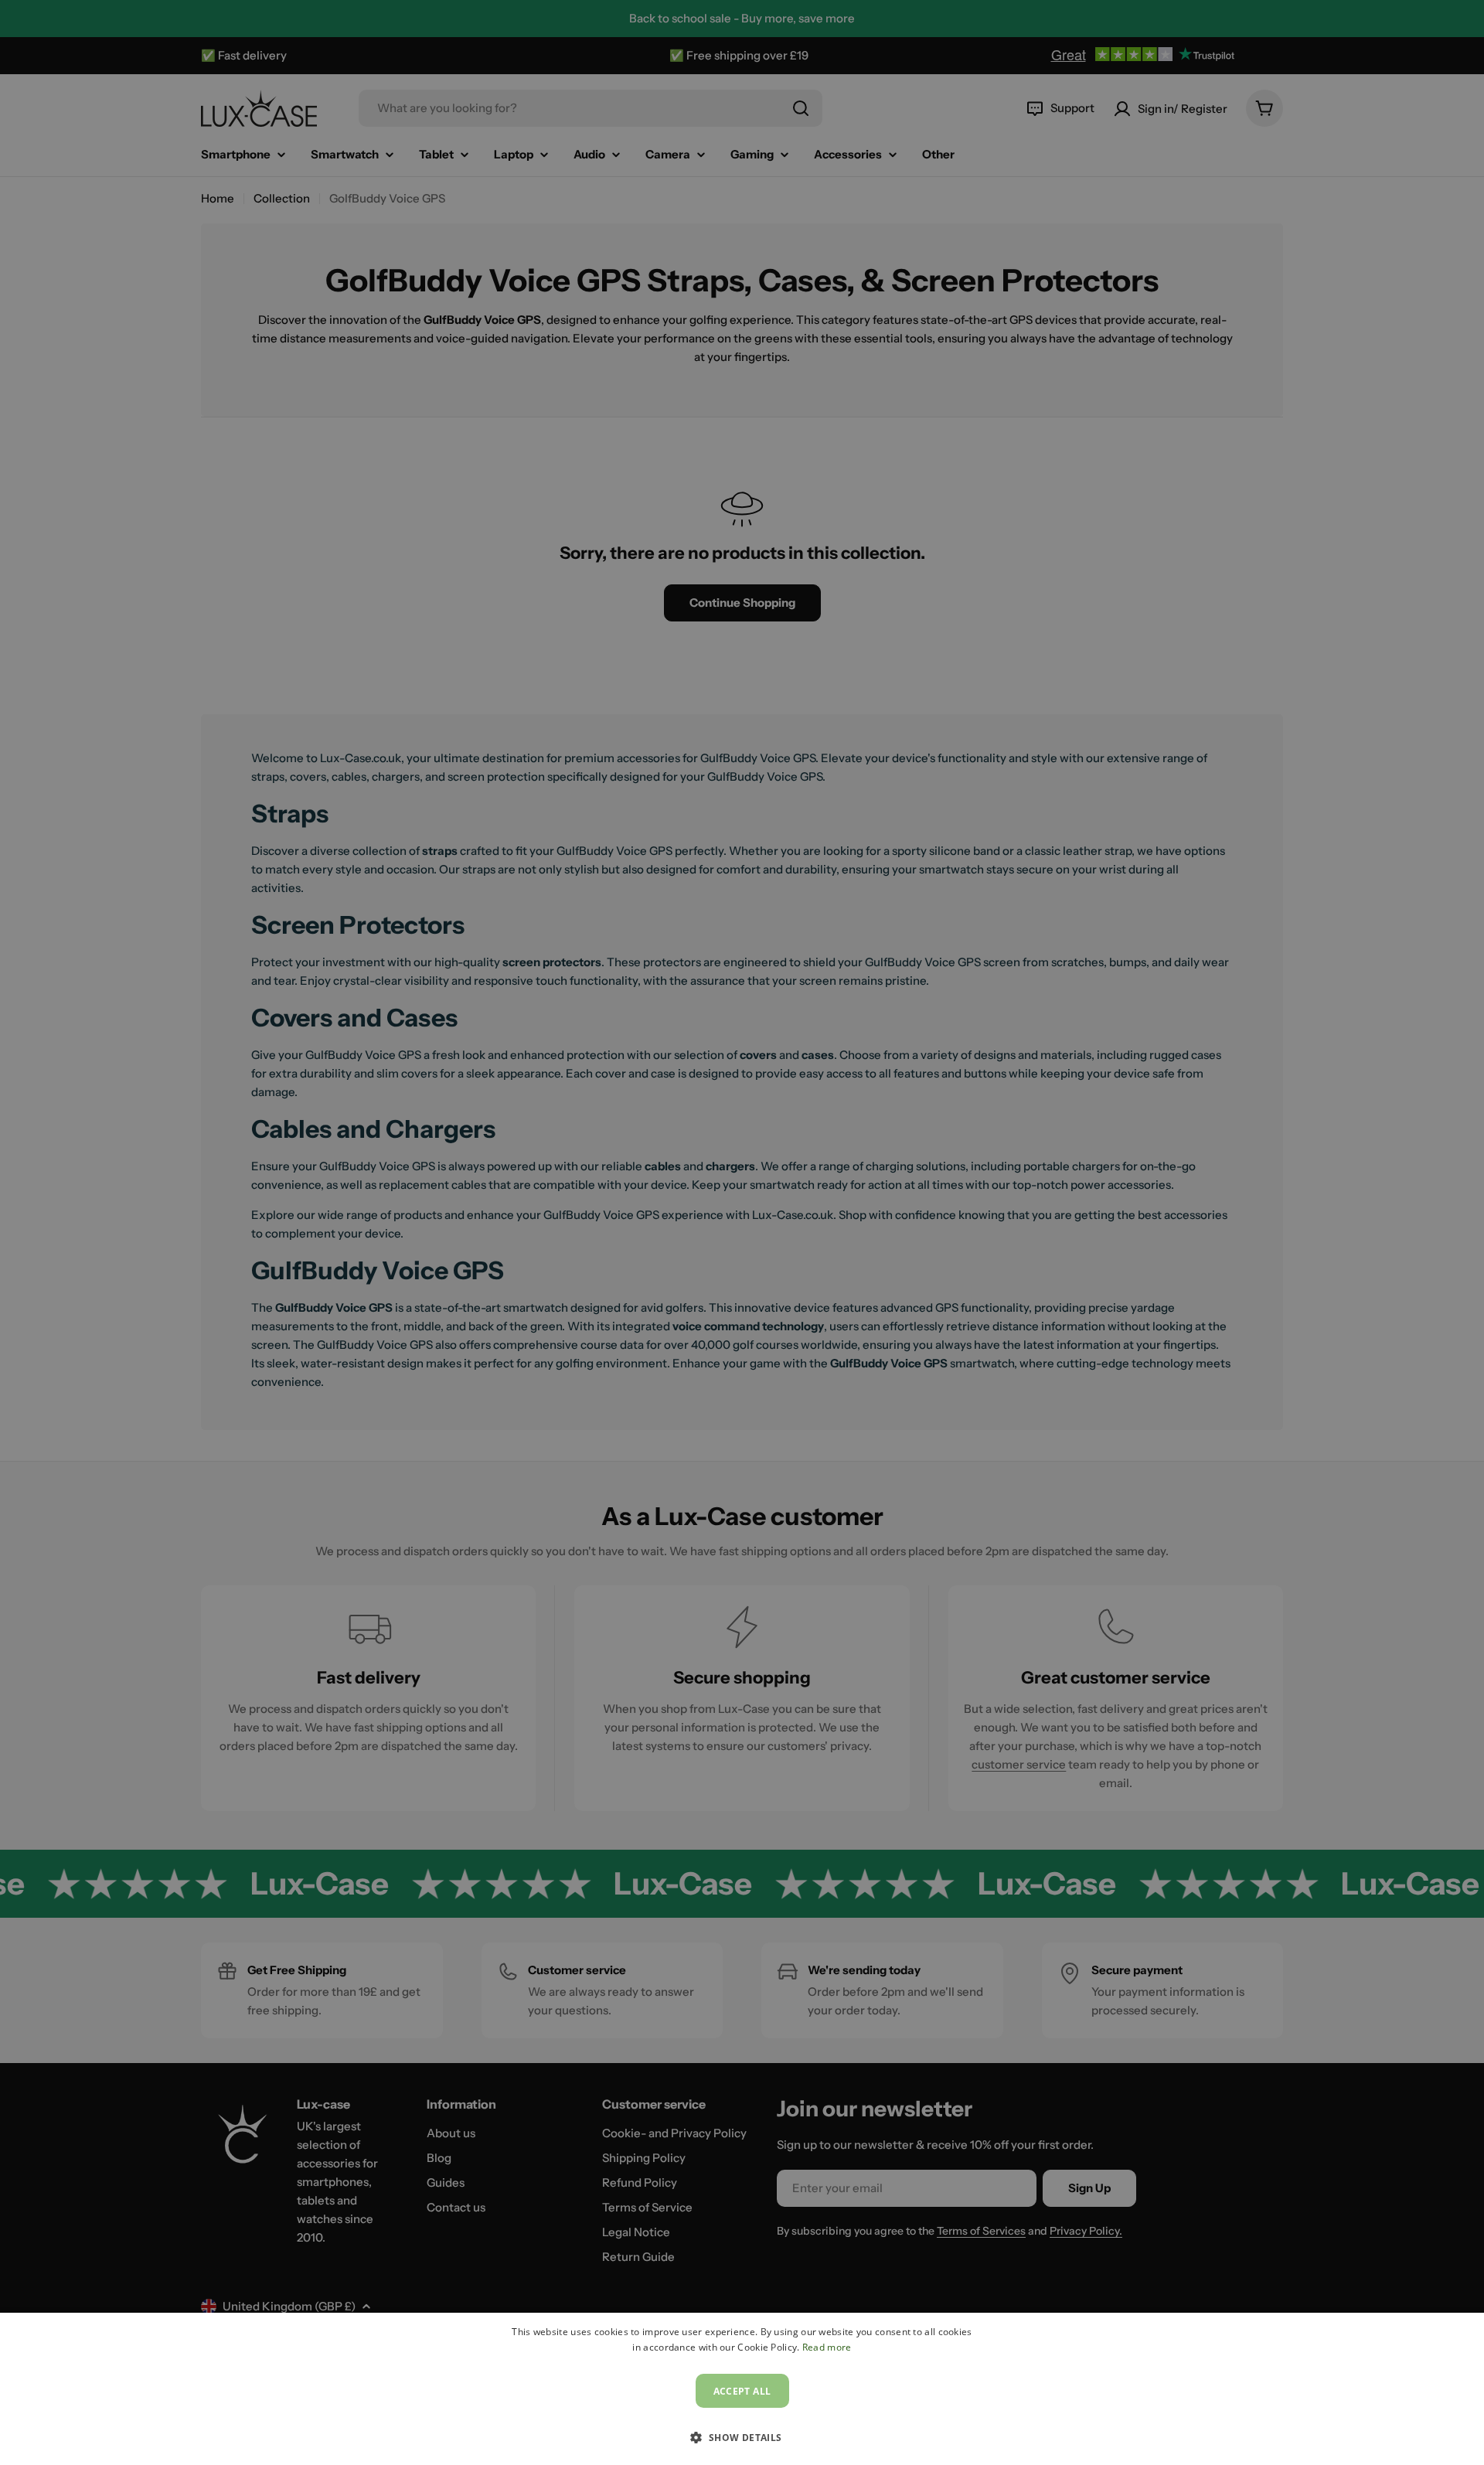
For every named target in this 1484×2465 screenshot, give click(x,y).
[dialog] (742, 2389)
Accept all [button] (742, 2391)
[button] (742, 2437)
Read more (827, 2347)
